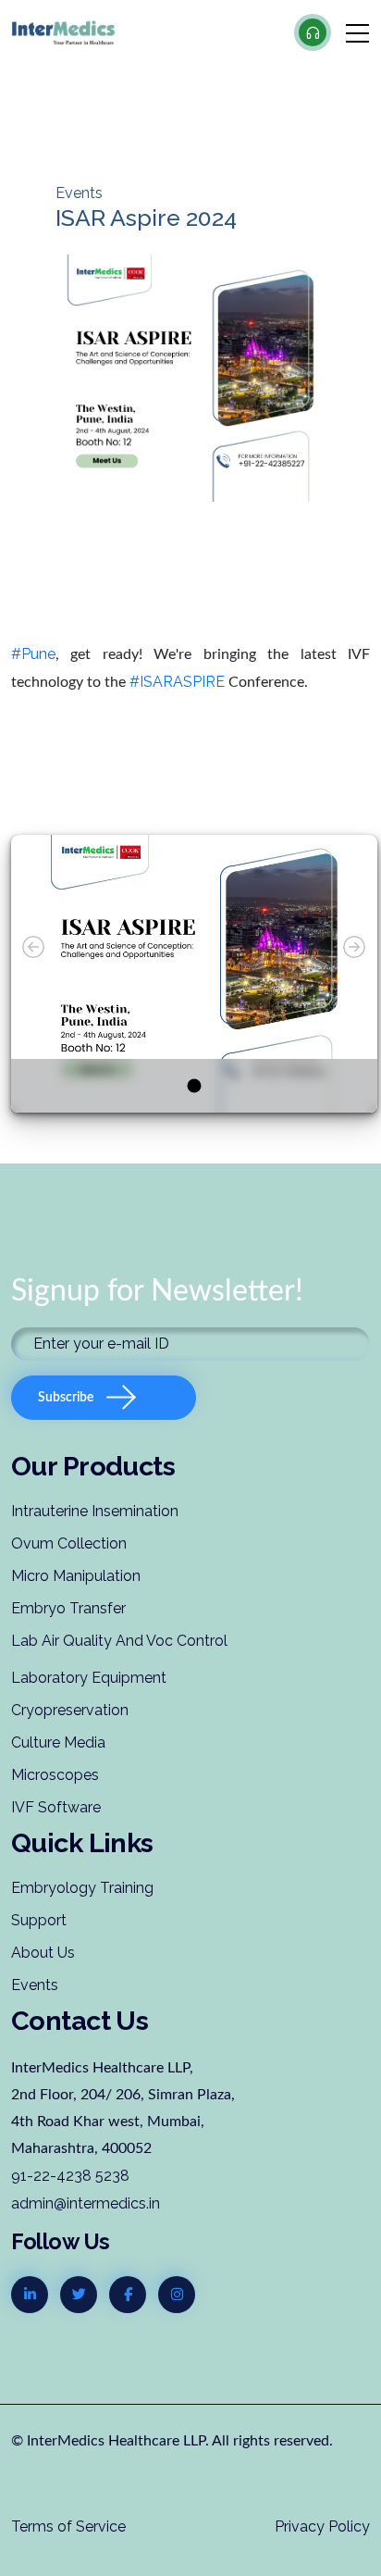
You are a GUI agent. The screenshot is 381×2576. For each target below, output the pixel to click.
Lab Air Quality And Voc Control (119, 1641)
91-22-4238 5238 (70, 2176)
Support (39, 1920)
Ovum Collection (69, 1543)
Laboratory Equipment (89, 1678)
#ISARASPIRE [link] (177, 682)
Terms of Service (68, 2526)
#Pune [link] (33, 654)
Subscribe (66, 1398)
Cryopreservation (70, 1710)
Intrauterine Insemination (95, 1511)
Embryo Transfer (68, 1608)
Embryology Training (82, 1888)
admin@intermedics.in (86, 2203)
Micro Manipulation (76, 1576)
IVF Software (56, 1807)
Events (35, 1985)
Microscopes (55, 1775)
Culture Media (58, 1742)
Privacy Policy (322, 2526)
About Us (43, 1953)
